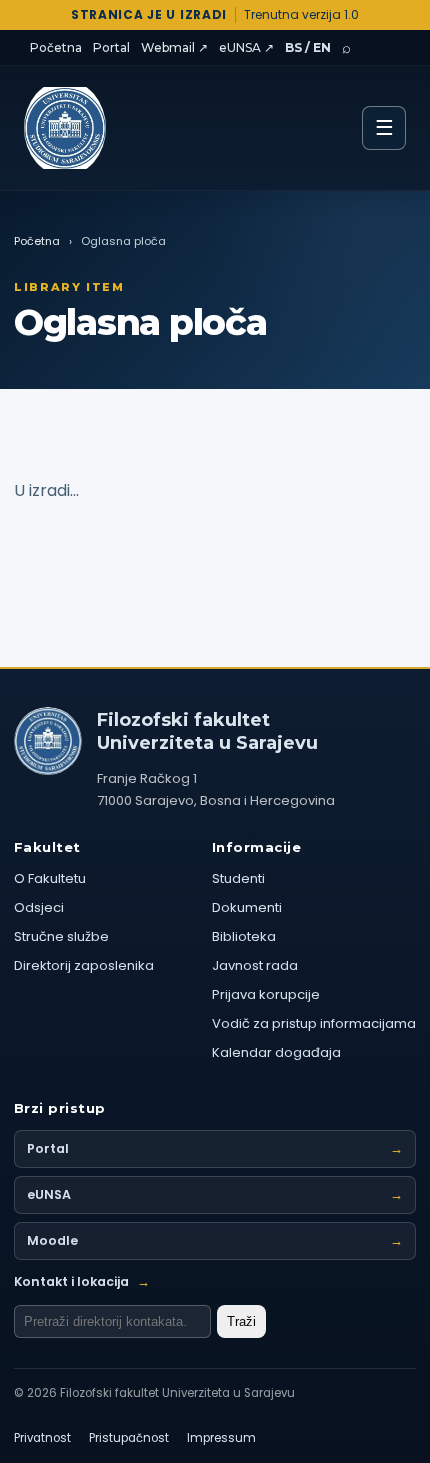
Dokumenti (247, 907)
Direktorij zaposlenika (84, 965)
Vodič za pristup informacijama (314, 1023)
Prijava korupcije (266, 994)
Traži (241, 1321)
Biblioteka (244, 936)
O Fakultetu (50, 878)
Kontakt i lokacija (82, 1281)
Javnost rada (255, 965)
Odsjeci (39, 907)
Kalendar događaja (276, 1052)
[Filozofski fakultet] (48, 741)
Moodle (215, 1240)
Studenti (238, 878)
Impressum (221, 1438)
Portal (111, 47)
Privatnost (42, 1438)
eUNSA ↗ (246, 47)
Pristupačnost (129, 1438)
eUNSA (215, 1194)
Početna (56, 47)
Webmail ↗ (174, 47)
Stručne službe (61, 936)
